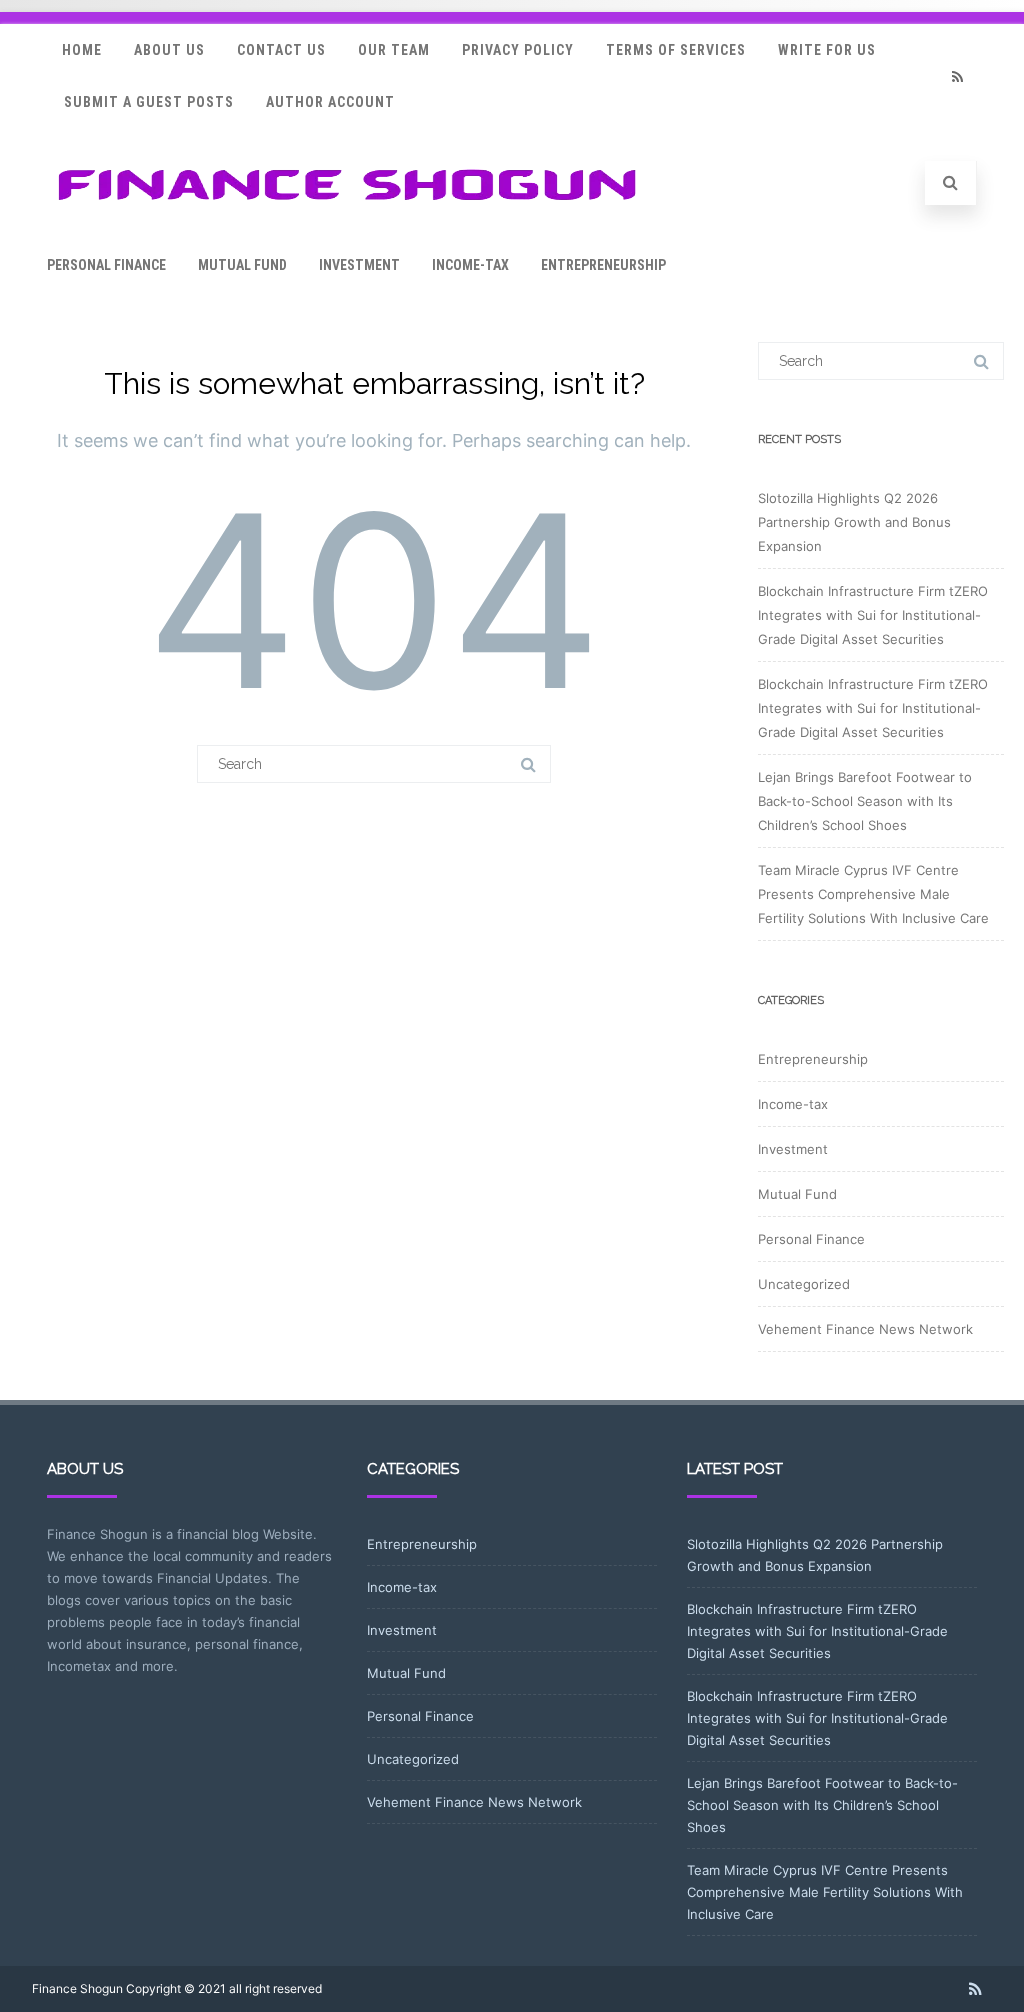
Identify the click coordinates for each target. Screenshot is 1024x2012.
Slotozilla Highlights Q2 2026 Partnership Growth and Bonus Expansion (854, 522)
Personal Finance (106, 265)
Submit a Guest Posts (149, 102)
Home (82, 50)
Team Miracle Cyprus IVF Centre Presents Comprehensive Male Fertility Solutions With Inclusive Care (873, 894)
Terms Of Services (676, 50)
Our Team (394, 50)
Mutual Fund (242, 265)
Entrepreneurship (603, 265)
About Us (169, 50)
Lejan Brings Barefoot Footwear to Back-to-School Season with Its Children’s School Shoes (865, 801)
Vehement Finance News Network (865, 1329)
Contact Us (281, 50)
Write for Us (827, 50)
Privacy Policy (518, 50)
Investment (359, 265)
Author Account (330, 102)
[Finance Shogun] (347, 206)
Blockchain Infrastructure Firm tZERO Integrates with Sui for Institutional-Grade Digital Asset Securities (873, 615)
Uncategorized (804, 1284)
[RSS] (957, 76)
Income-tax (470, 265)
